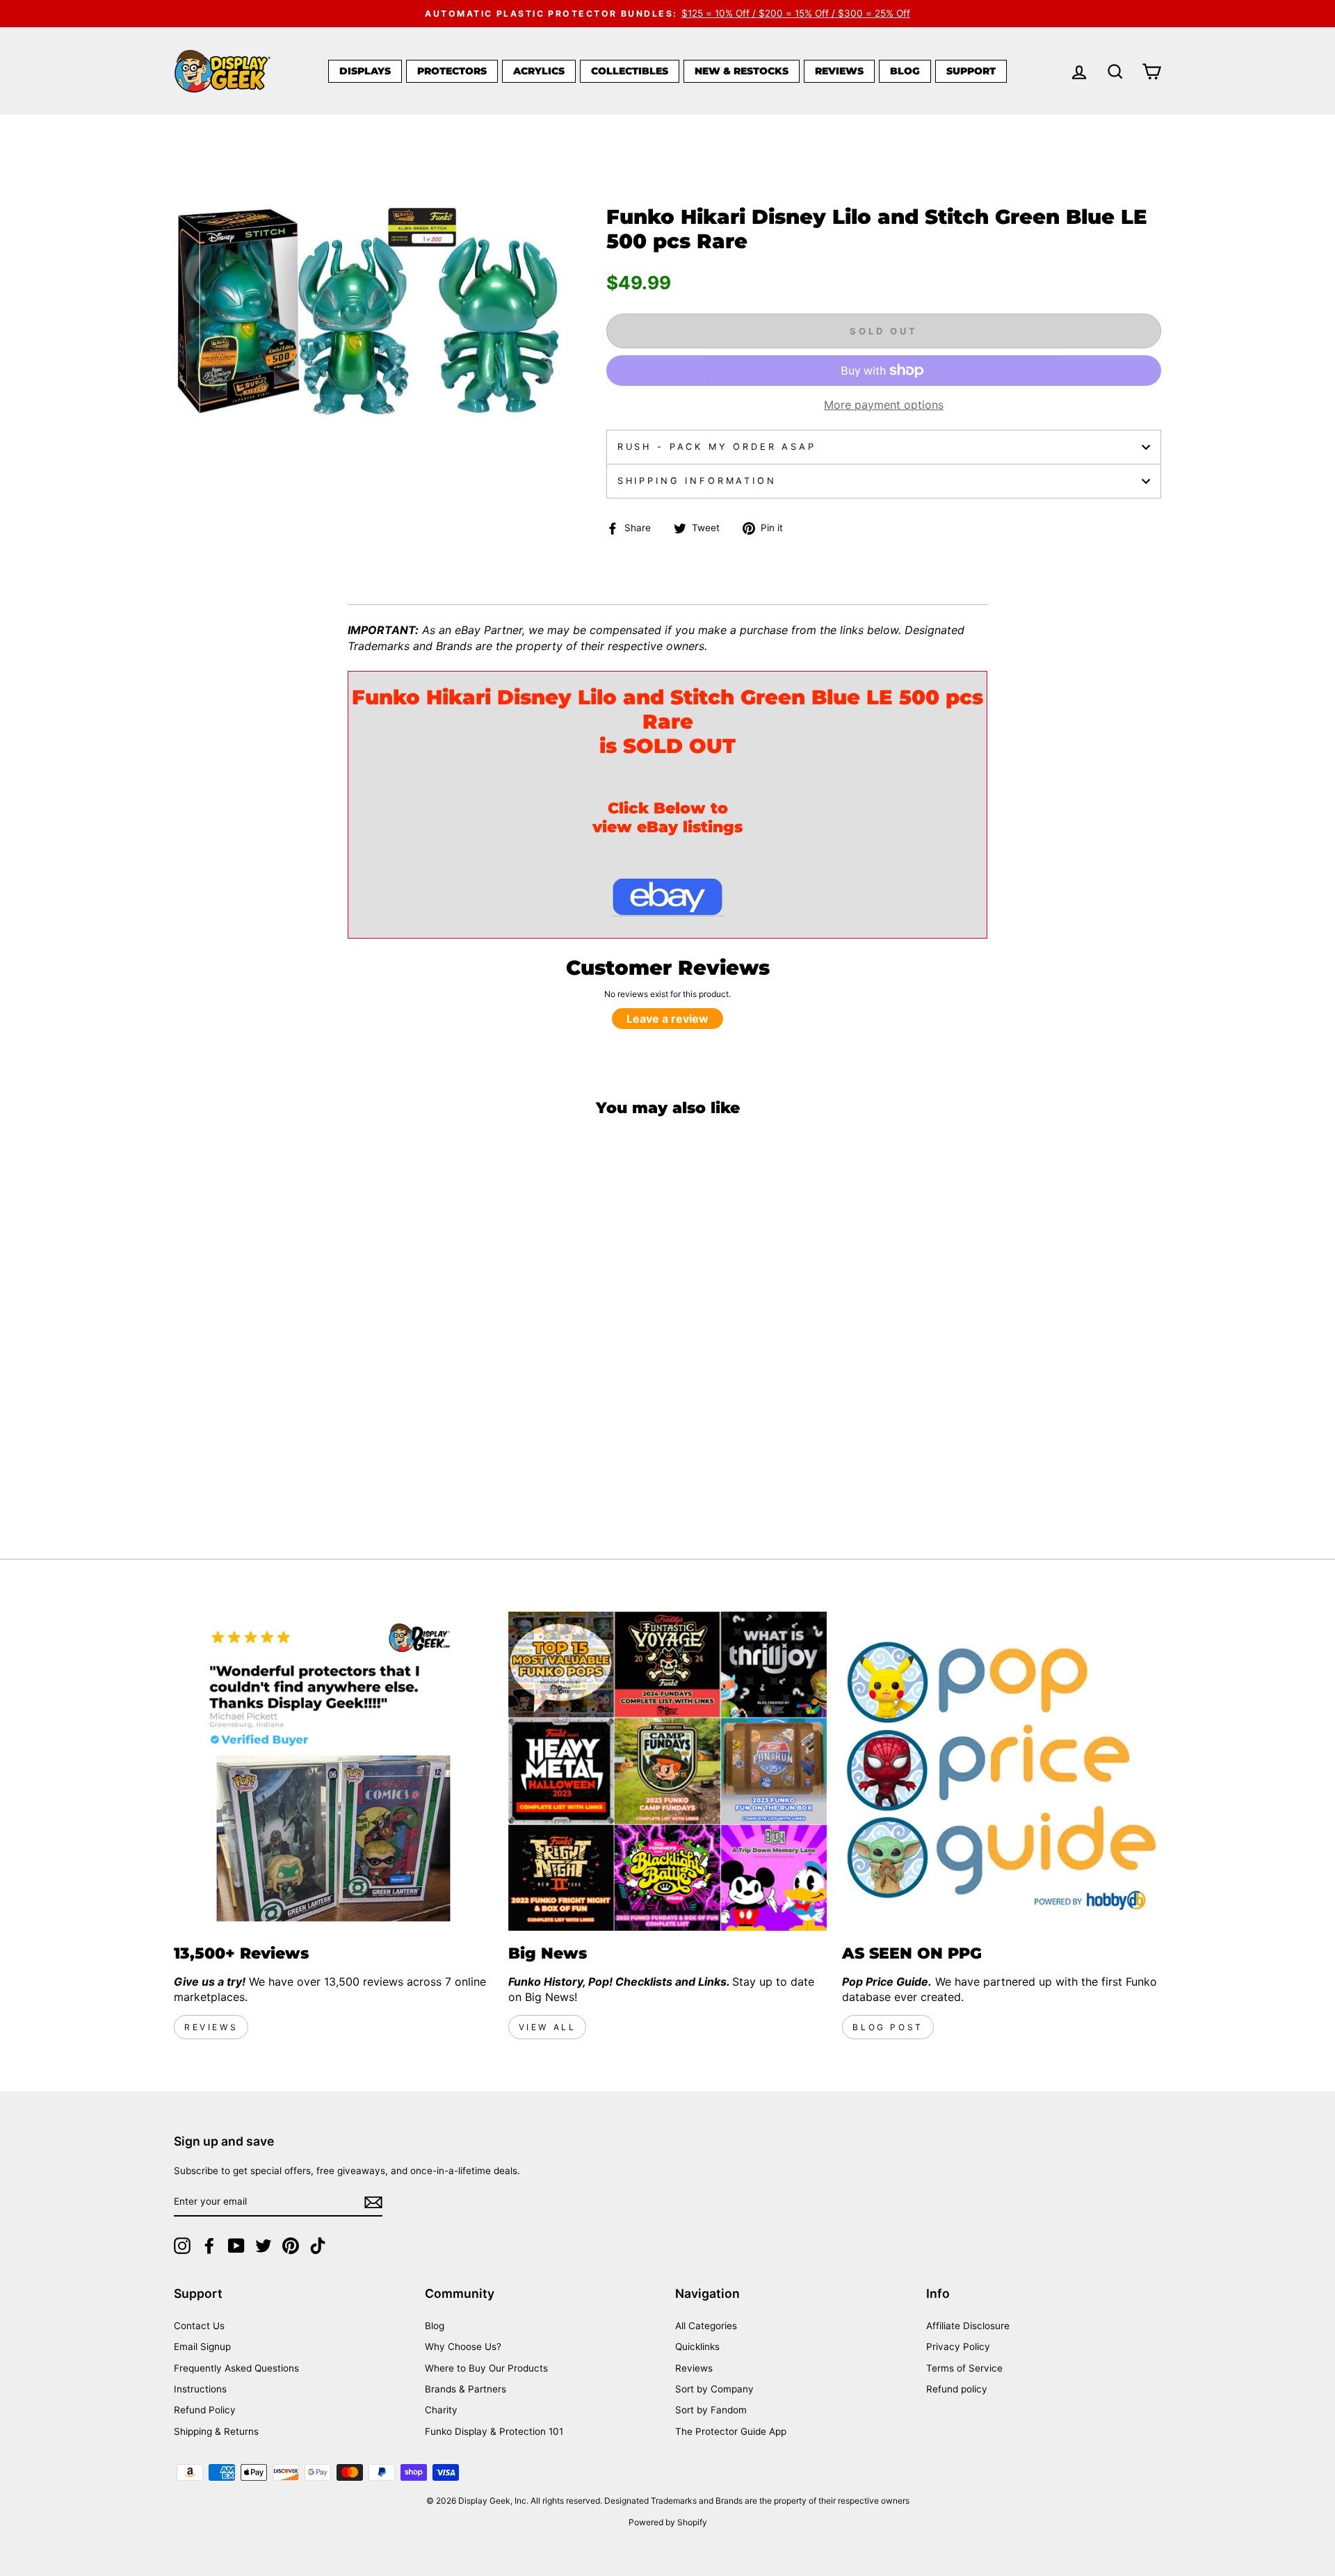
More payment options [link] (884, 405)
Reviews (839, 71)
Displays (365, 71)
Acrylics (539, 71)
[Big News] (668, 1771)
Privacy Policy (958, 2347)
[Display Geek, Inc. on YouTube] (236, 2246)
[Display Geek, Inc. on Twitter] (264, 2246)
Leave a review (667, 1019)
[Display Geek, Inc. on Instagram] (182, 2246)
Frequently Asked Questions (236, 2368)
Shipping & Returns (216, 2431)
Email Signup (202, 2347)
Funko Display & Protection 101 (494, 2431)
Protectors (452, 71)
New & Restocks (742, 71)
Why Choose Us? (463, 2347)
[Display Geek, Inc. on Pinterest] (291, 2246)
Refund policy (957, 2389)
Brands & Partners (466, 2389)
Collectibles (630, 71)
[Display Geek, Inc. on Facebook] (209, 2246)
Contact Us (199, 2326)
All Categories (706, 2326)
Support (971, 71)
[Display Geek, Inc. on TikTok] (318, 2246)
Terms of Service (964, 2368)
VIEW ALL (548, 2027)
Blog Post (888, 2027)
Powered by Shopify (668, 2522)
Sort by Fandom (711, 2410)
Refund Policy (205, 2410)
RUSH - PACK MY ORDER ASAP (717, 447)
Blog (905, 71)
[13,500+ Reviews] (333, 1771)
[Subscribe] (373, 2202)
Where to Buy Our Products (486, 2368)
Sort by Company (714, 2389)
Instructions (200, 2389)
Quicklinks (697, 2347)
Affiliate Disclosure (968, 2326)
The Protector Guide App (731, 2431)
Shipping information (697, 481)
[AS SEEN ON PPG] (1002, 1771)
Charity (441, 2410)
